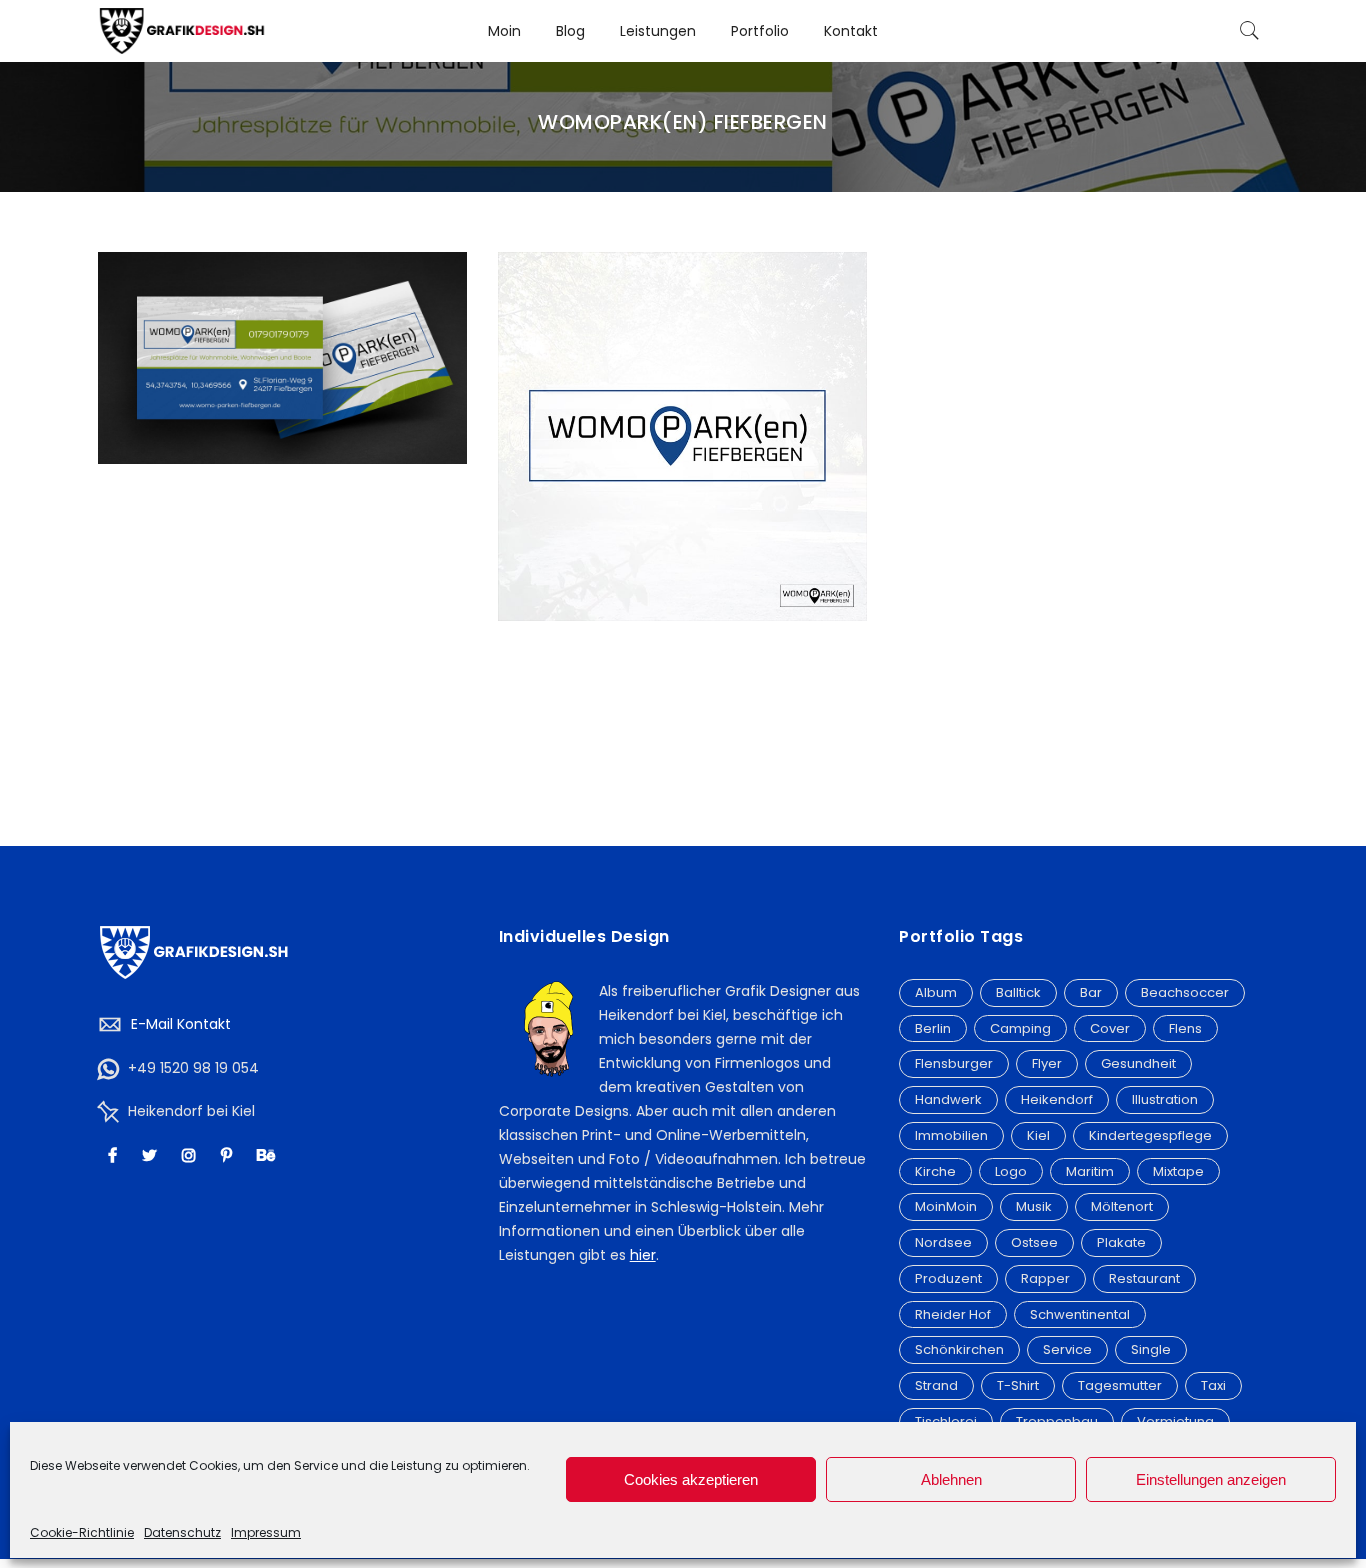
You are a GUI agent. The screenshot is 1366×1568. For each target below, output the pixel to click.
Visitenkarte (282, 337)
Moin (504, 31)
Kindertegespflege (1150, 1135)
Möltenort (1122, 1206)
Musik (1034, 1206)
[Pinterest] (229, 1154)
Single (1151, 1349)
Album (936, 992)
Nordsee (943, 1242)
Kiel (1038, 1135)
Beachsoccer (1185, 992)
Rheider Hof (953, 1314)
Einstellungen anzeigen (1211, 1479)
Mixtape (1178, 1171)
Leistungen (658, 31)
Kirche (935, 1171)
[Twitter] (152, 1154)
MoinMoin (946, 1206)
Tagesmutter (1120, 1385)
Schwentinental (1080, 1314)
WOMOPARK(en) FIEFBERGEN (283, 315)
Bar (1091, 992)
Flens (1185, 1028)
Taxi (1213, 1385)
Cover (1110, 1028)
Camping (1020, 1028)
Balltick (1018, 992)
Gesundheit (1138, 1063)
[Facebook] (115, 1154)
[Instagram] (191, 1154)
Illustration (1165, 1099)
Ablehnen (951, 1479)
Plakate (1121, 1242)
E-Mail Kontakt (181, 1024)
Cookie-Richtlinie (82, 1532)
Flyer (1047, 1063)
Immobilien (951, 1135)
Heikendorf (1057, 1099)
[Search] (1250, 31)
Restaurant (1144, 1278)
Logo (1011, 1171)
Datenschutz (182, 1532)
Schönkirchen (959, 1349)
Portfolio (760, 31)
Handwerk (948, 1099)
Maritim (1090, 1171)
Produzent (948, 1278)
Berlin (933, 1028)
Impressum (266, 1532)
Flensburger (954, 1063)
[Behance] (268, 1154)
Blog (570, 31)
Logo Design (682, 415)
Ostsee (1034, 1242)
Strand (936, 1385)
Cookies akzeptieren (691, 1479)
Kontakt (851, 31)
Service (1067, 1349)
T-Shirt (1018, 1385)
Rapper (1045, 1278)
